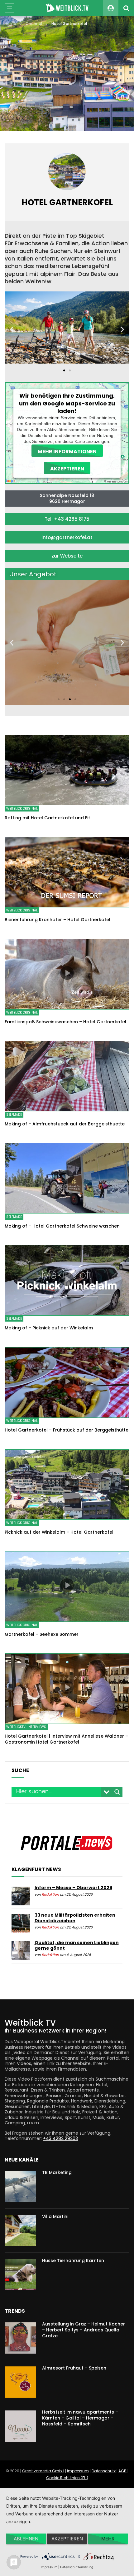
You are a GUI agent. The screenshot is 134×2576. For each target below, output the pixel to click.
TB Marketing (57, 2172)
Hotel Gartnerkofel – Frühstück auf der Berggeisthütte (67, 1430)
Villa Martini (55, 2216)
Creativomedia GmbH (43, 2471)
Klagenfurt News (36, 1869)
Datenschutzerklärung (77, 2567)
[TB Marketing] (20, 2186)
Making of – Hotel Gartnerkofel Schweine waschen (62, 1226)
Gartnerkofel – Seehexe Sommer (42, 1634)
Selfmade (14, 1115)
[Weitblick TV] (67, 8)
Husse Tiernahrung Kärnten (73, 2261)
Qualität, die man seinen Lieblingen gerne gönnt (77, 1945)
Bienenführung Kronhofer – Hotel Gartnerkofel (57, 920)
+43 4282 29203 (60, 2138)
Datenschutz (104, 2471)
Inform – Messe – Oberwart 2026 (73, 1888)
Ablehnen (26, 2539)
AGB (122, 2471)
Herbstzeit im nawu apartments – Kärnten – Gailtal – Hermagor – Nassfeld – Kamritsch (80, 2418)
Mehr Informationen (67, 451)
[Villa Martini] (20, 2231)
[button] (64, 370)
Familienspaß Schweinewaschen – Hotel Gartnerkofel (65, 1022)
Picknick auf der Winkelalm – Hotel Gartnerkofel (59, 1532)
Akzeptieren (67, 468)
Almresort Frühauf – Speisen (74, 2368)
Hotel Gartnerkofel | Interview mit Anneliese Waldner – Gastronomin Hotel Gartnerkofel (66, 1739)
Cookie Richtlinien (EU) (67, 2478)
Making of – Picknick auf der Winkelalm (49, 1328)
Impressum (78, 2471)
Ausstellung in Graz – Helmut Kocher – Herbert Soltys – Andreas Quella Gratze (84, 2330)
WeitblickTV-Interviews (26, 1727)
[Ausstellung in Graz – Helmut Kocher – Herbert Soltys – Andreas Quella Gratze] (20, 2338)
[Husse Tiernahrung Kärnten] (20, 2275)
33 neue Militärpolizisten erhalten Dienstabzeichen (75, 1918)
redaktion (50, 1895)
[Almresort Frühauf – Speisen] (20, 2382)
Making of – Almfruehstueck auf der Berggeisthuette (65, 1124)
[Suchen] (126, 8)
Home (10, 24)
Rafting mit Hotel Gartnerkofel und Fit (47, 818)
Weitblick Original (22, 809)
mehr (108, 2539)
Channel (34, 24)
